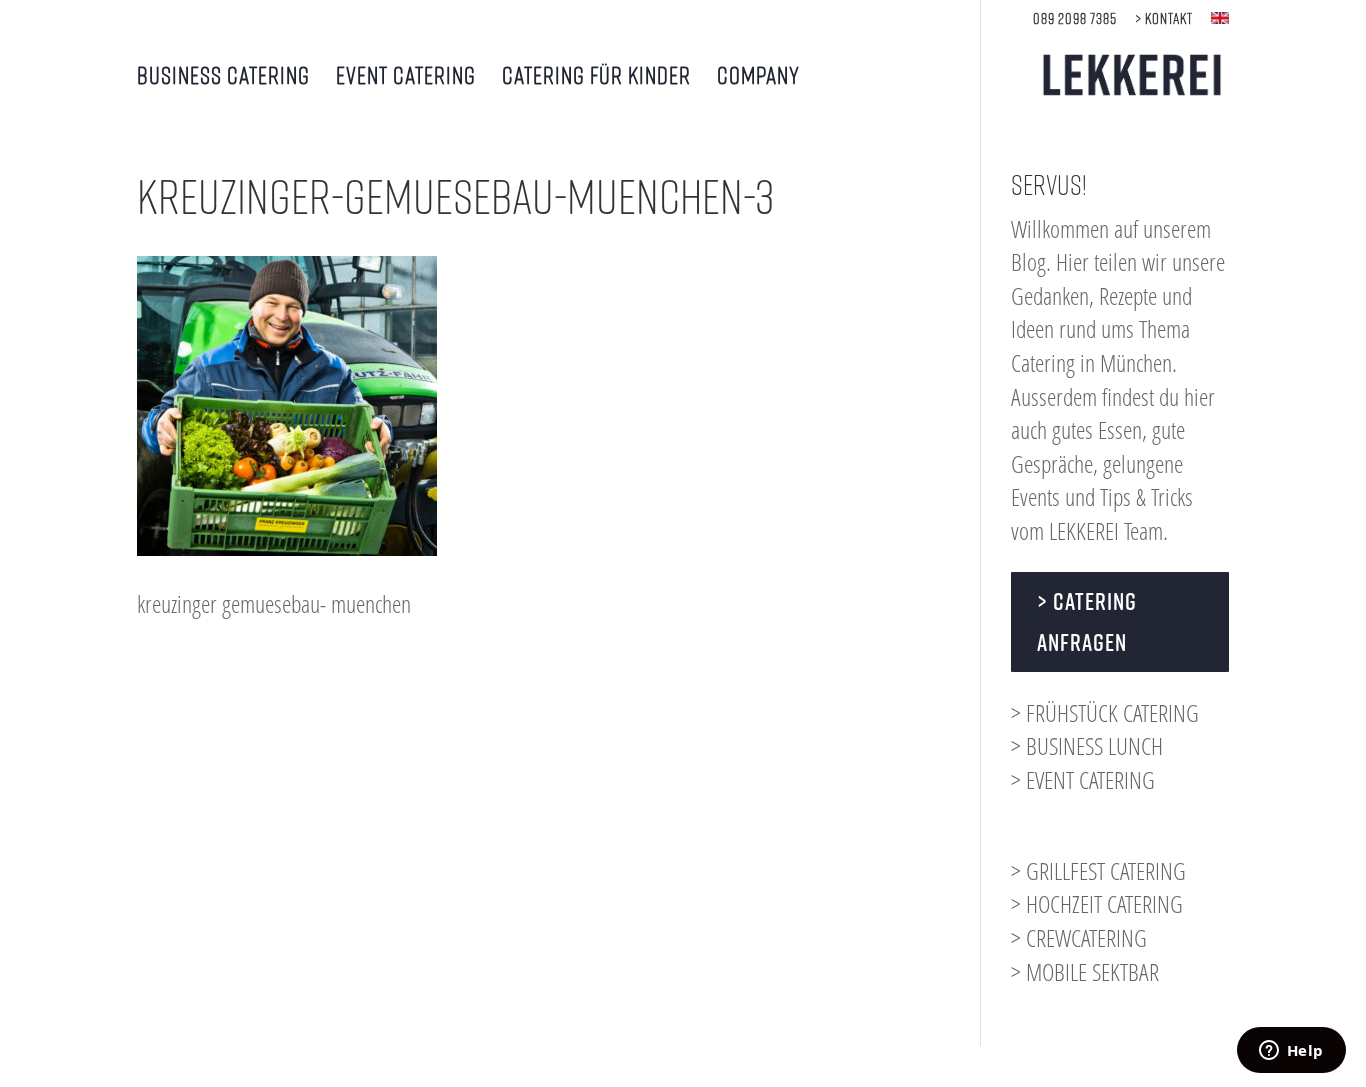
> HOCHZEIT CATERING (1097, 903)
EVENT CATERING (406, 77)
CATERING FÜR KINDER (596, 77)
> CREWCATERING (1079, 937)
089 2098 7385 (1075, 18)
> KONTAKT (1164, 18)
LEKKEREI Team (1106, 530)
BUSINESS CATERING (223, 77)
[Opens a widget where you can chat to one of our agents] (1291, 1052)
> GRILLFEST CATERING (1098, 870)
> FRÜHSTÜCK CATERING (1105, 712)
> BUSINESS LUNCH (1087, 745)
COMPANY (758, 77)
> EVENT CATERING (1083, 779)
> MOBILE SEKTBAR (1085, 971)
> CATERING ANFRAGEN (1087, 621)
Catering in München (1091, 362)
